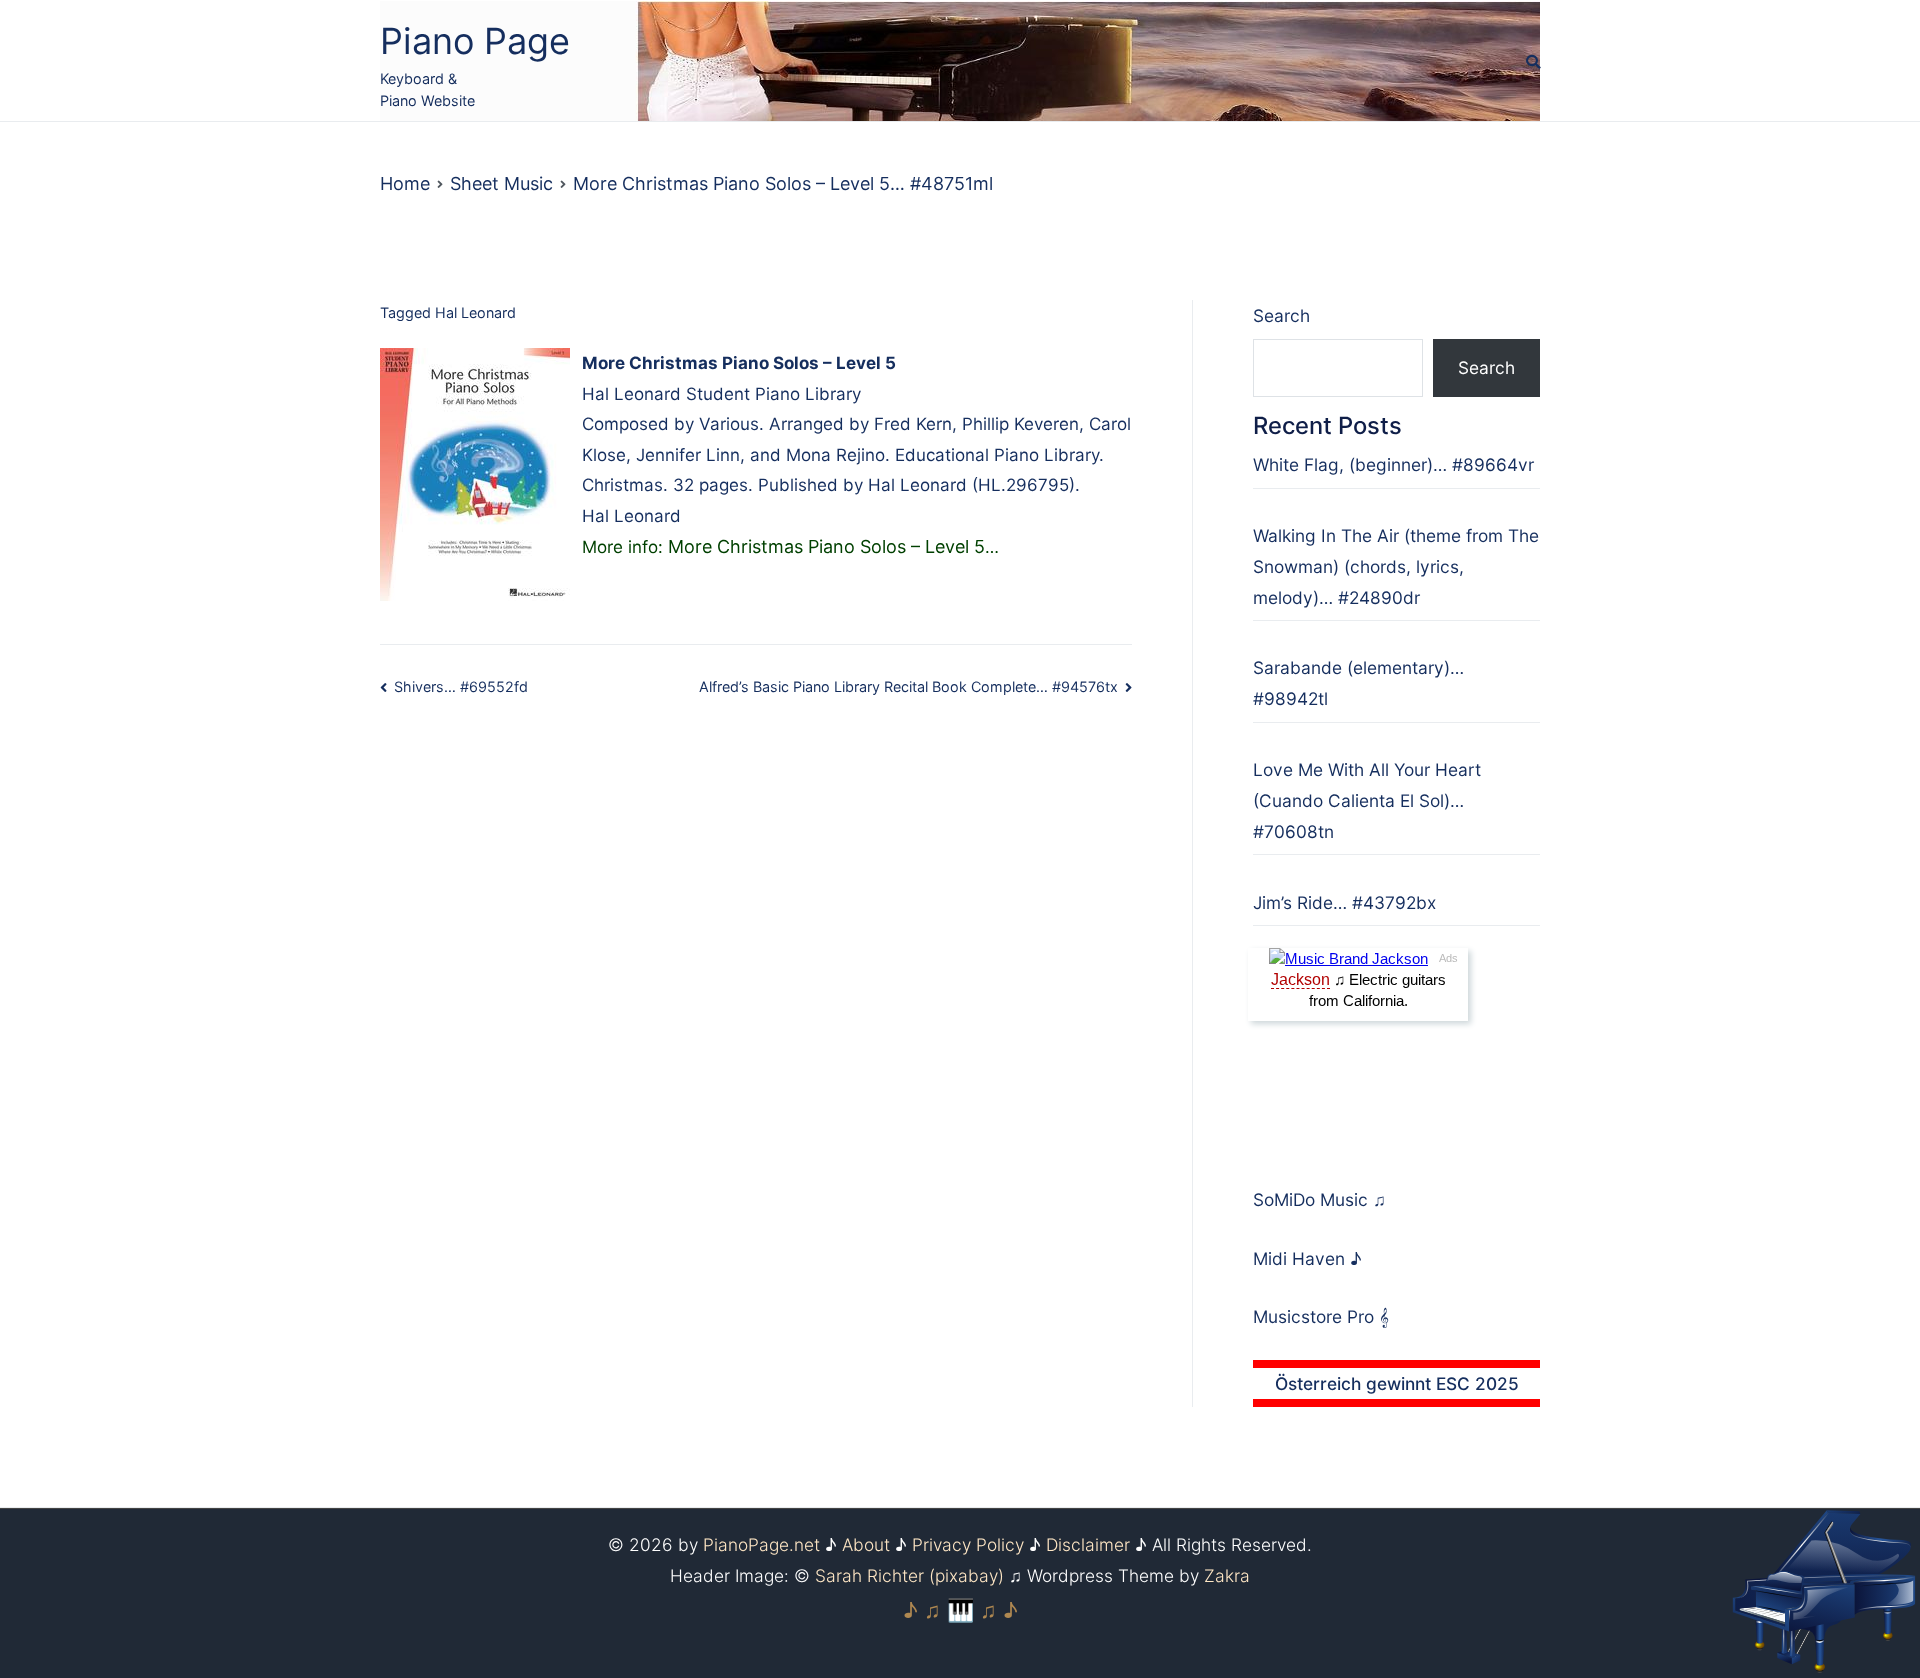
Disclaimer (1088, 1544)
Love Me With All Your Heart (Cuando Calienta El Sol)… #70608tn (1367, 800)
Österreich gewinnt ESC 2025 (1397, 1383)
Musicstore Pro (1313, 1316)
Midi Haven (1301, 1258)
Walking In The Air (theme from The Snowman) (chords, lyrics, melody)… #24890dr (1396, 566)
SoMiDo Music (1313, 1199)
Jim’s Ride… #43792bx (1344, 902)
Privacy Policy (968, 1544)
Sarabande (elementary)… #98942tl (1358, 683)
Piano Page (475, 41)
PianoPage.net (761, 1544)
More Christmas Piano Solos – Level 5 (826, 546)
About (866, 1544)
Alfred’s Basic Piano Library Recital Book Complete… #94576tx (908, 686)
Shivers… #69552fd (461, 686)
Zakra (1227, 1575)
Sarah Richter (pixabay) (909, 1575)
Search (1281, 315)
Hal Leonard (475, 312)
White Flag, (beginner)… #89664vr (1393, 464)
